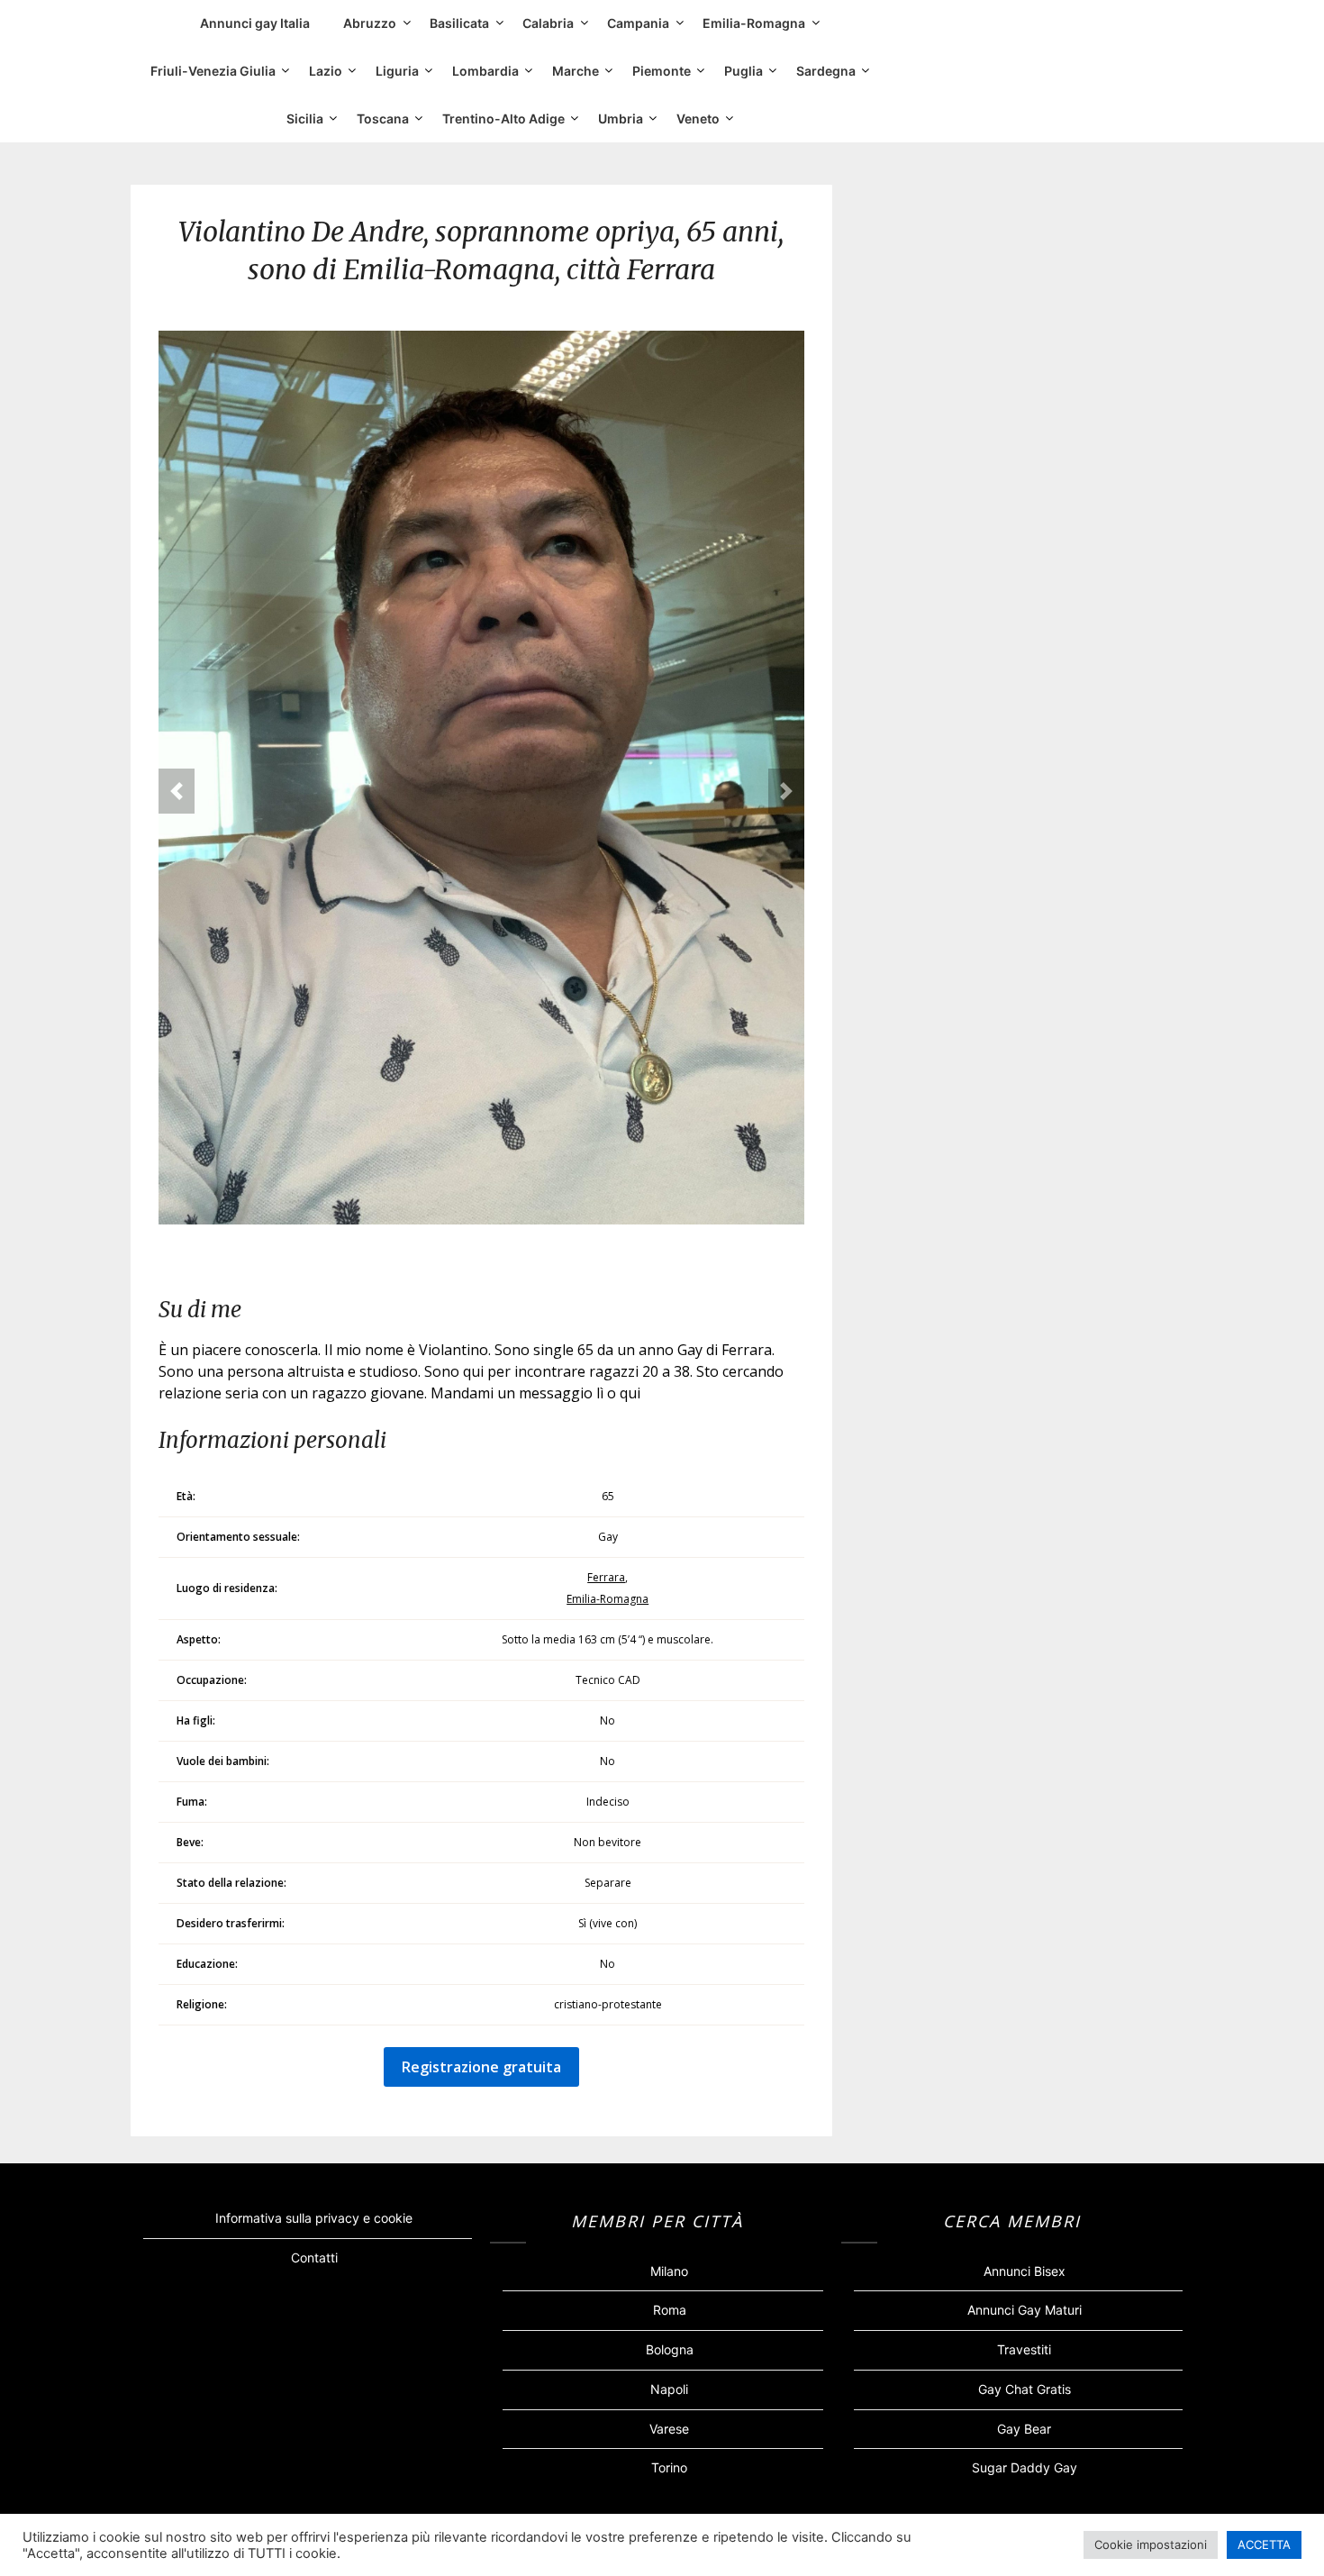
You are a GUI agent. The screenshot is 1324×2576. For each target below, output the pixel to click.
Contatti (314, 2257)
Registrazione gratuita (481, 2067)
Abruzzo (370, 23)
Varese (669, 2429)
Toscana (383, 118)
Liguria (397, 71)
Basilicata (459, 23)
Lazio (326, 71)
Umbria (621, 118)
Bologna (670, 2349)
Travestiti (1024, 2349)
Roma (670, 2310)
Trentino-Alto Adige (503, 118)
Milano (669, 2271)
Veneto (698, 118)
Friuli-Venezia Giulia (213, 71)
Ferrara (606, 1577)
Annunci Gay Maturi (1025, 2310)
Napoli (669, 2389)
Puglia (744, 71)
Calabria (548, 23)
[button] (177, 791)
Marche (576, 71)
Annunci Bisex (1025, 2271)
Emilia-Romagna (754, 23)
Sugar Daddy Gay (1025, 2467)
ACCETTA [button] (1264, 2544)
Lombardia (485, 71)
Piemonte (662, 71)
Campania (638, 23)
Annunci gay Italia (255, 23)
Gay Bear (1024, 2429)
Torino (669, 2467)
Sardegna (826, 71)
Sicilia (305, 118)
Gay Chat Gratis (1025, 2389)
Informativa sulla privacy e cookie (314, 2218)
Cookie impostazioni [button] (1151, 2544)
